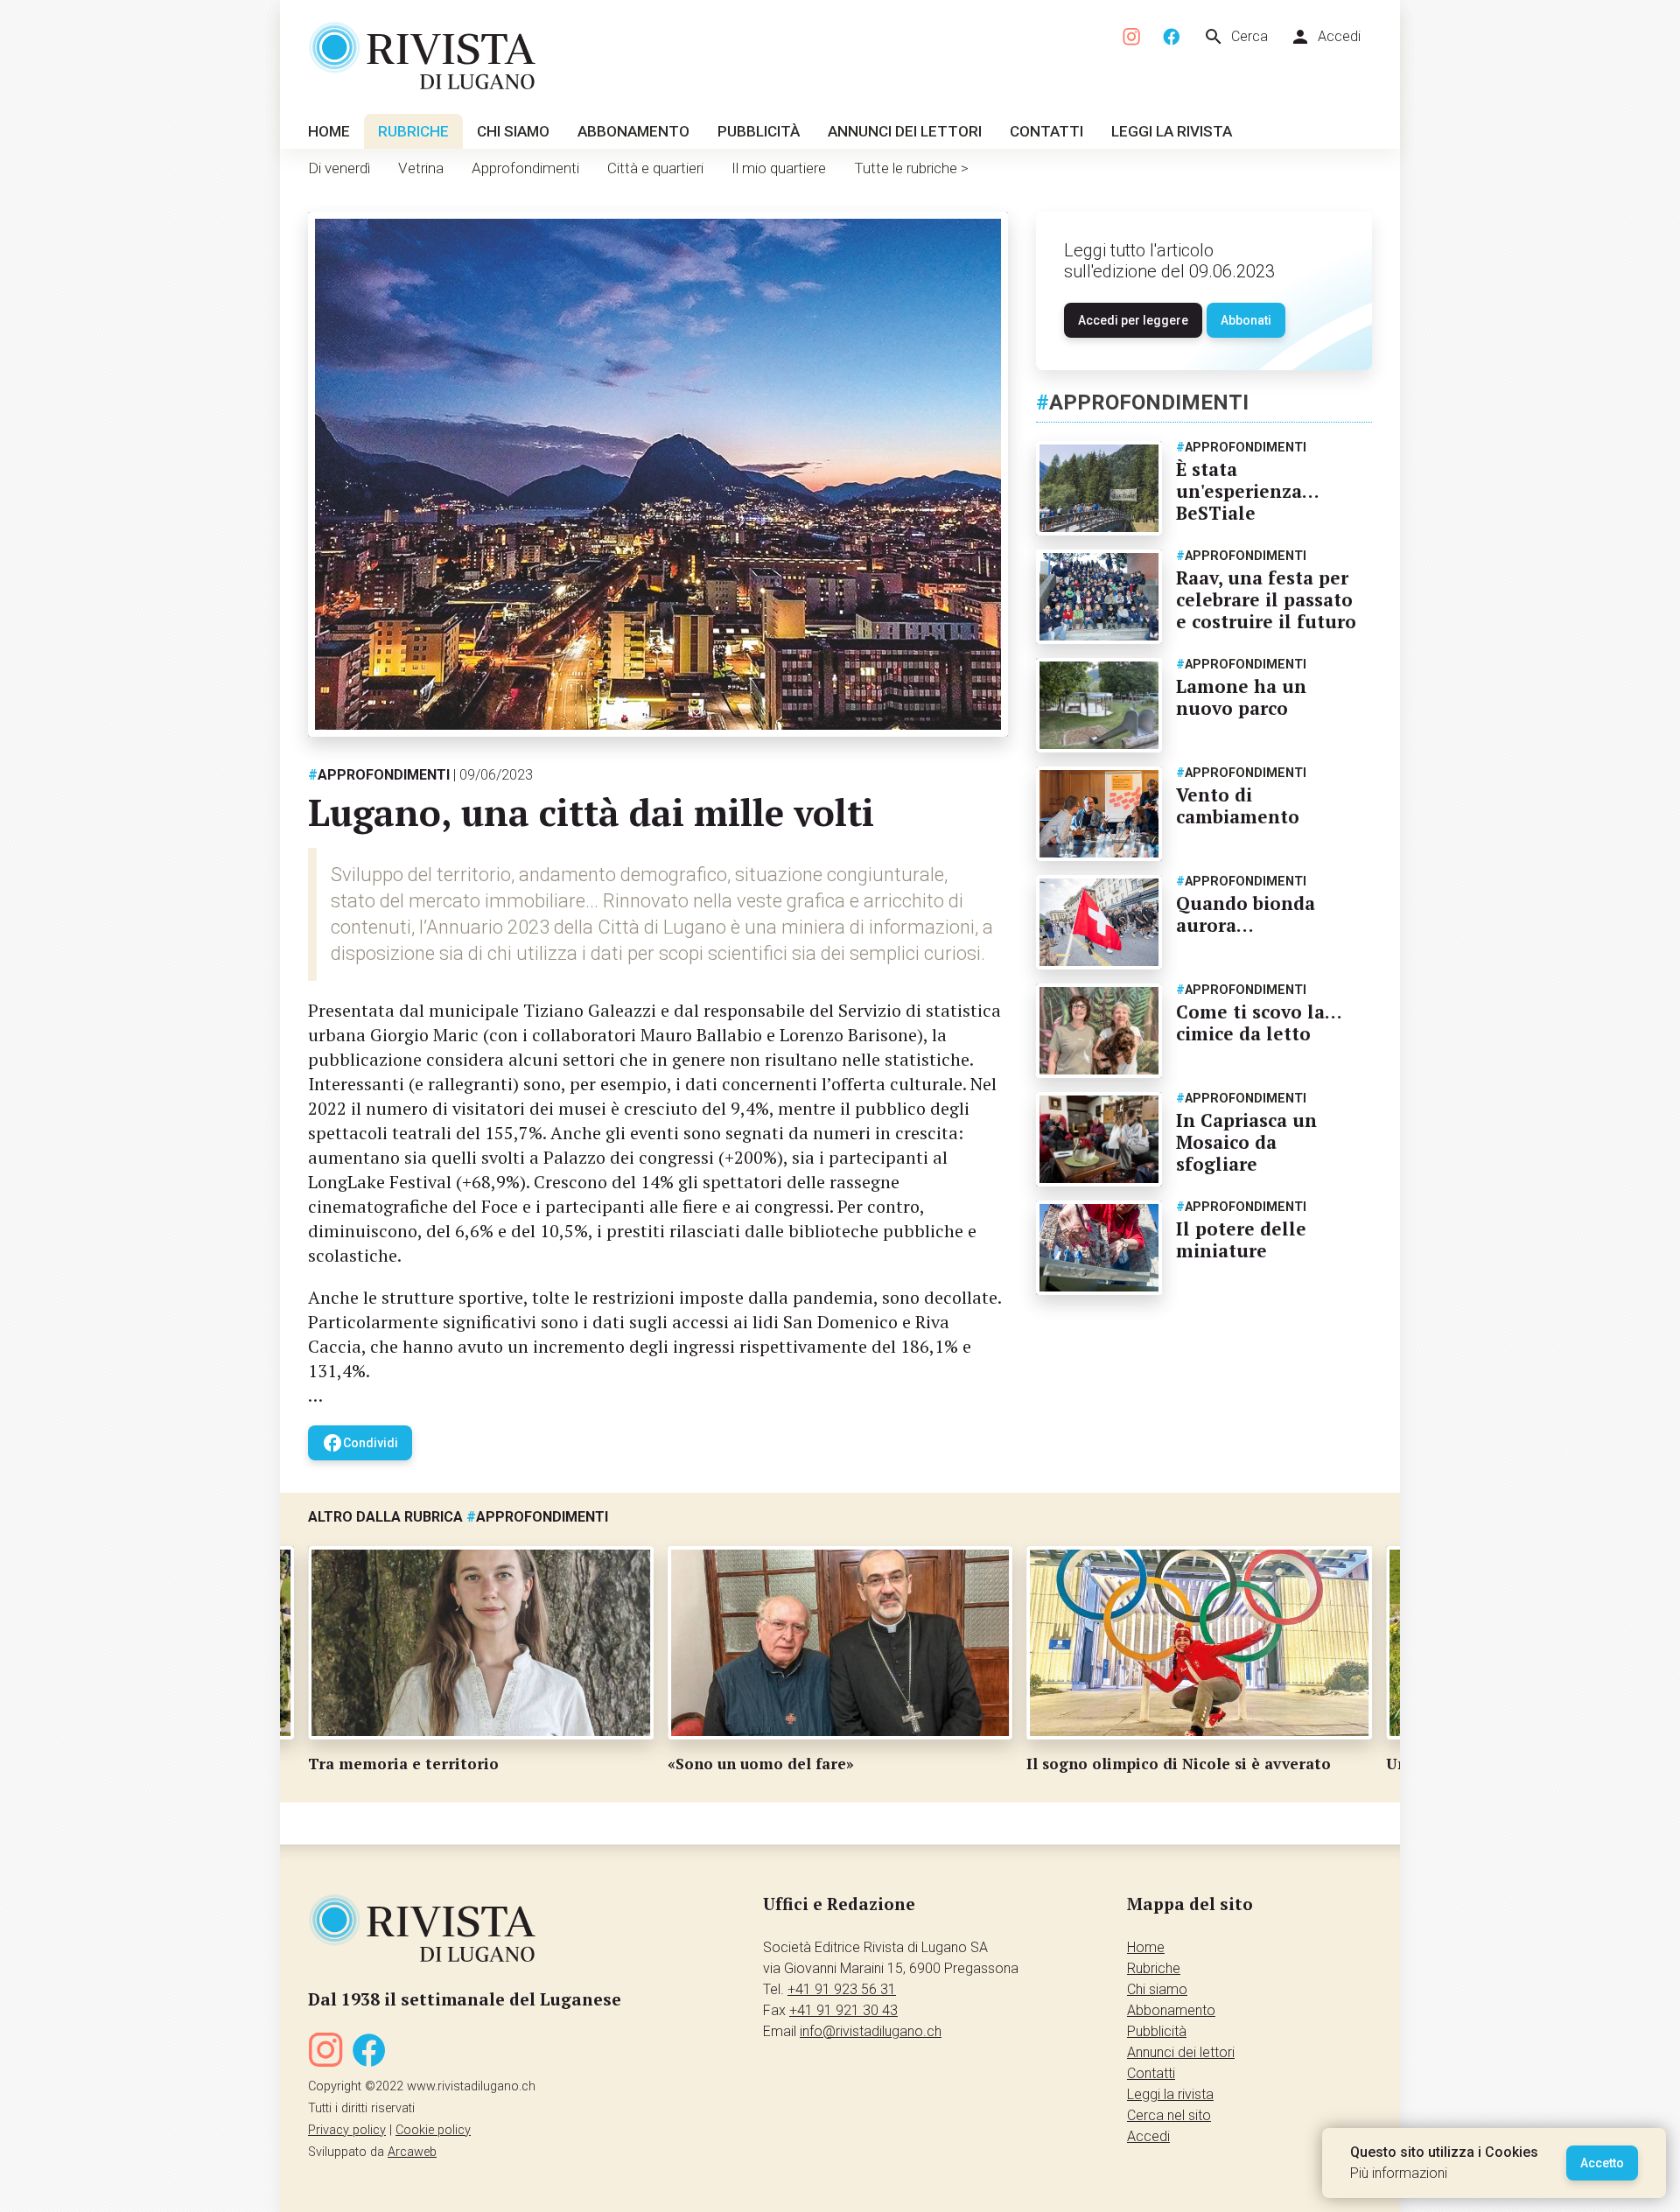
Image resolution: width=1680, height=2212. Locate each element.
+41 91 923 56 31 (842, 1989)
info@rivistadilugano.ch (871, 2031)
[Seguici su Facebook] (1172, 37)
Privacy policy (347, 2130)
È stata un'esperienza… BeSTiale (1247, 491)
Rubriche (413, 131)
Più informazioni (1399, 2173)
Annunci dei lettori (905, 131)
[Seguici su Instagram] (1132, 37)
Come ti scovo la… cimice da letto (1259, 1022)
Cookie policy (433, 2130)
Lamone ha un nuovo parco (1241, 697)
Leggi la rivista (1172, 131)
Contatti (1046, 131)
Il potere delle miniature (1241, 1239)
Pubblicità (759, 131)
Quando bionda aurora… (1246, 914)
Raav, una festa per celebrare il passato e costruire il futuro (1266, 599)
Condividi (360, 1443)
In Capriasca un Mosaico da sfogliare (1246, 1142)
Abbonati (1246, 320)
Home (329, 131)
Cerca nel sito (1169, 2115)
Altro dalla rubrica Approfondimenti (458, 1517)
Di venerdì (339, 168)
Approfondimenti (525, 168)
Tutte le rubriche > (911, 168)
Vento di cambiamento (1238, 805)
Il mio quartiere (779, 168)
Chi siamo (513, 131)
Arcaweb (412, 2152)
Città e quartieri (655, 168)
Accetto (1602, 2163)
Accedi (1325, 37)
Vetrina (421, 168)
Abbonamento (633, 131)
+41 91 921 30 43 (843, 2010)
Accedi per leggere (1133, 320)
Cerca (1235, 37)
